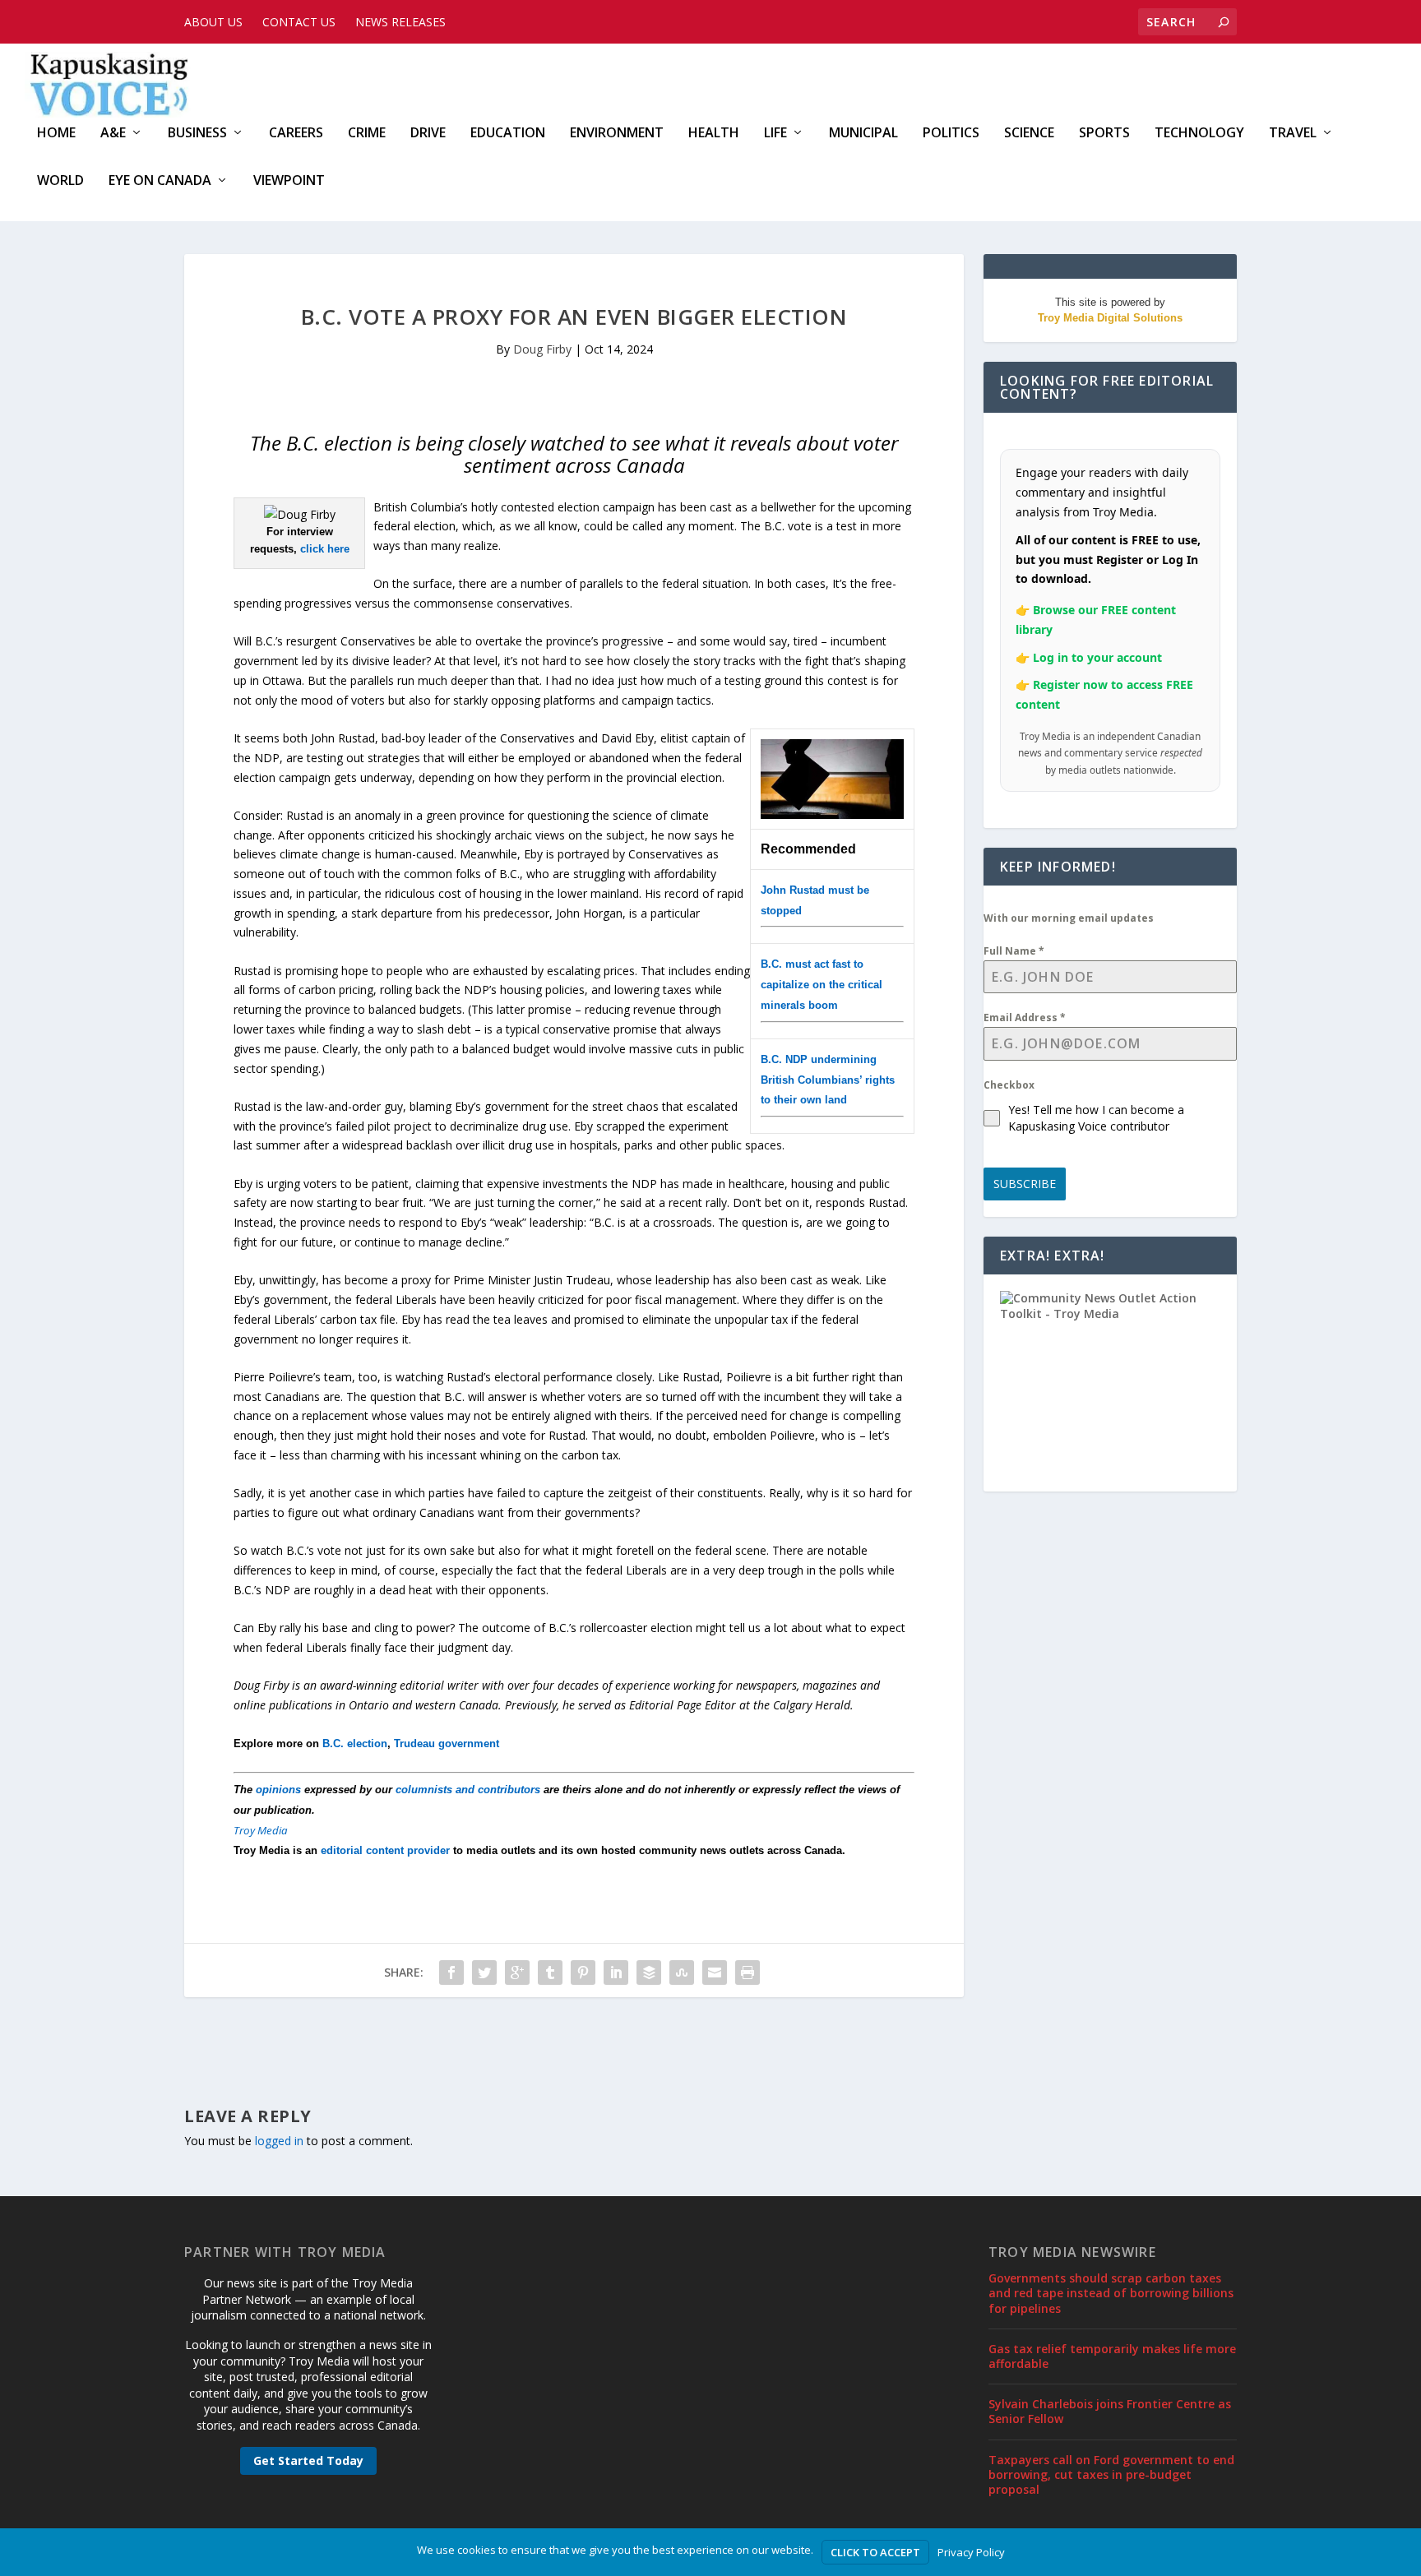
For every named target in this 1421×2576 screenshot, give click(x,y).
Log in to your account (1097, 657)
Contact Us (299, 22)
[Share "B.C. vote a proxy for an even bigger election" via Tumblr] (550, 1972)
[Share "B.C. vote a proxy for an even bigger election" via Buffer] (649, 1972)
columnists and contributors (468, 1790)
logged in (279, 2141)
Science (1029, 134)
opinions (278, 1790)
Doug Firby (542, 349)
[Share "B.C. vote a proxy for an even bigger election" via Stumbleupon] (682, 1972)
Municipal (863, 134)
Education (508, 134)
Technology (1199, 134)
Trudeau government (447, 1744)
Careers (296, 134)
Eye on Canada (160, 181)
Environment (617, 134)
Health (714, 134)
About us (213, 22)
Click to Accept (875, 2552)
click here (325, 549)
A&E (113, 134)
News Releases (400, 22)
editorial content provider (385, 1850)
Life (775, 134)
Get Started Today (308, 2460)
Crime (367, 134)
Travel (1293, 134)
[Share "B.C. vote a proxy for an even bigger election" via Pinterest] (583, 1972)
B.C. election (355, 1744)
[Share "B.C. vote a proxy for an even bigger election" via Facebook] (451, 1972)
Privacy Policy (971, 2552)
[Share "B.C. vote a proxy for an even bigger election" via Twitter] (484, 1972)
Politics (951, 134)
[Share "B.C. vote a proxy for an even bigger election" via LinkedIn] (616, 1972)
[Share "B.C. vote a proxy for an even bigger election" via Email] (715, 1972)
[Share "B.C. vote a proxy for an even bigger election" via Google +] (517, 1972)
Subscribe (1025, 1184)
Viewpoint (289, 181)
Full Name (1014, 951)
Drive (428, 134)
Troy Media (261, 1830)
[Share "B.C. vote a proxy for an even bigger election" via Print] (748, 1972)
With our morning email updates (1069, 918)
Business (197, 134)
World (60, 181)
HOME (56, 134)
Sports (1104, 134)
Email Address (1025, 1017)
